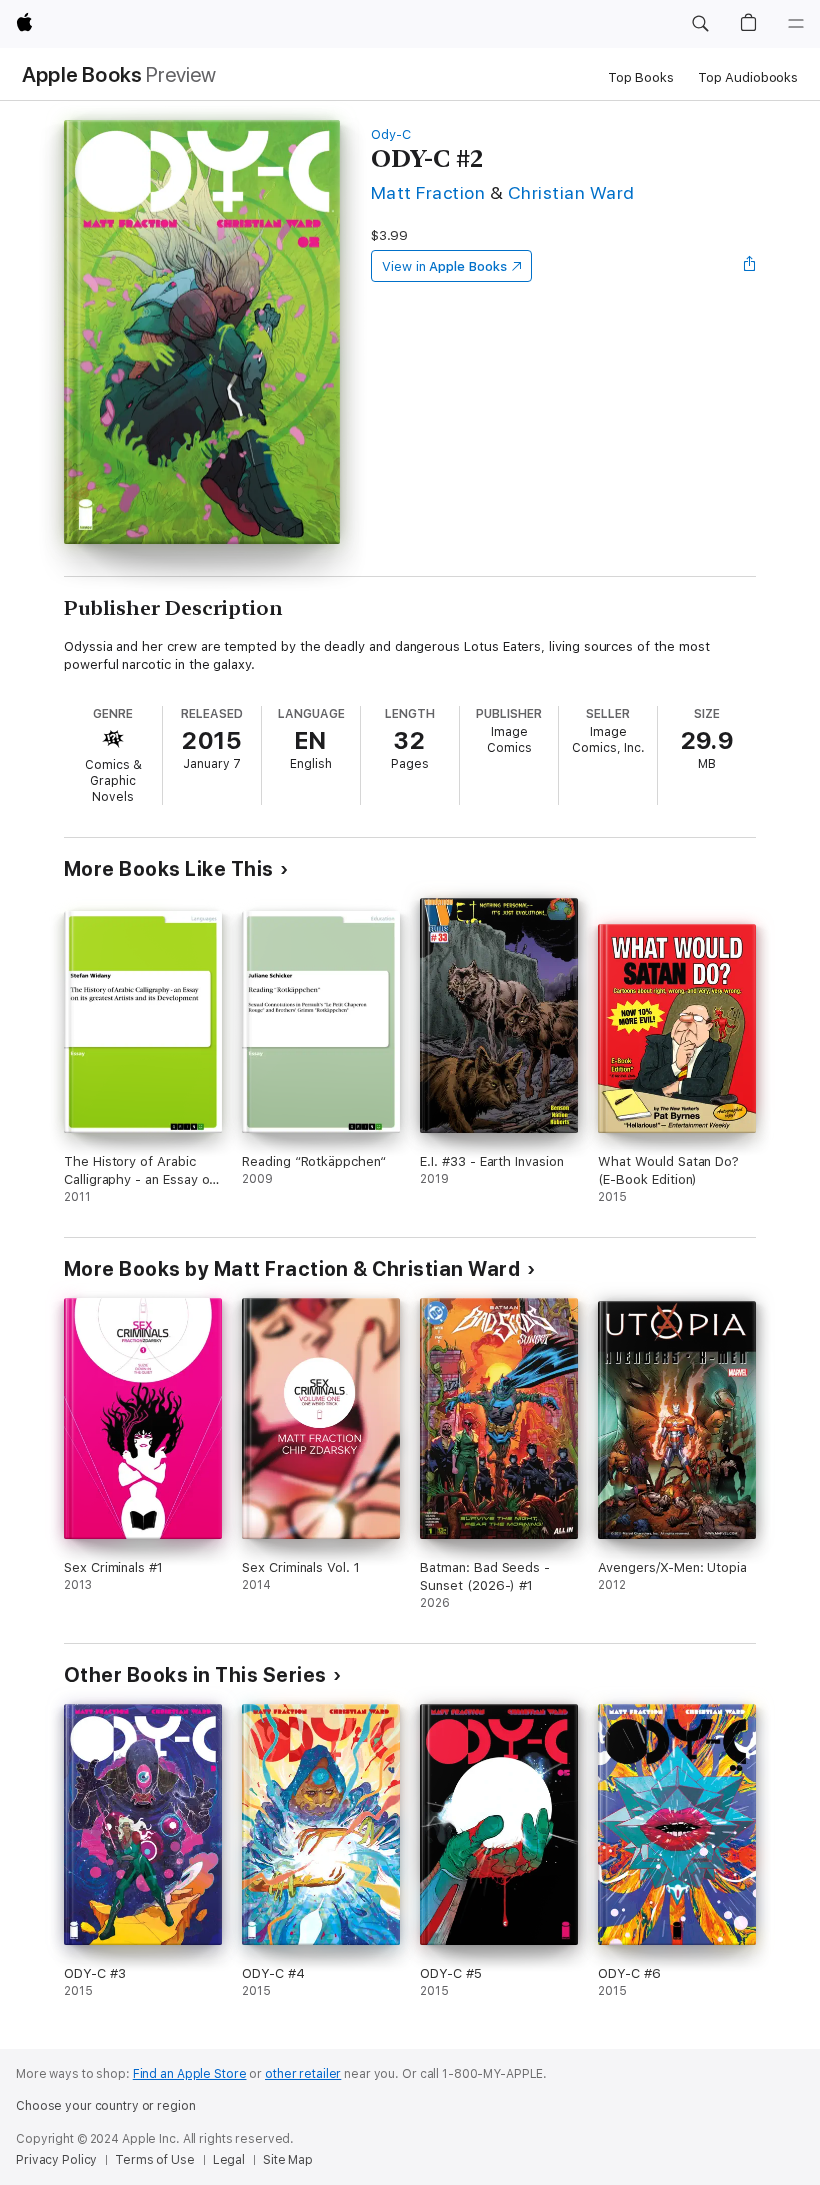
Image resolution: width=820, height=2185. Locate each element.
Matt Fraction (428, 192)
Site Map (288, 2160)
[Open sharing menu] (750, 266)
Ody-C (391, 134)
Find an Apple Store (190, 2074)
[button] (700, 24)
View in (444, 266)
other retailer (303, 2074)
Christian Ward (571, 192)
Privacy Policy (56, 2160)
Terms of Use (155, 2160)
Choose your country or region (106, 2106)
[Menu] (796, 24)
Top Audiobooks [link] (748, 77)
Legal (229, 2160)
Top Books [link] (641, 77)
